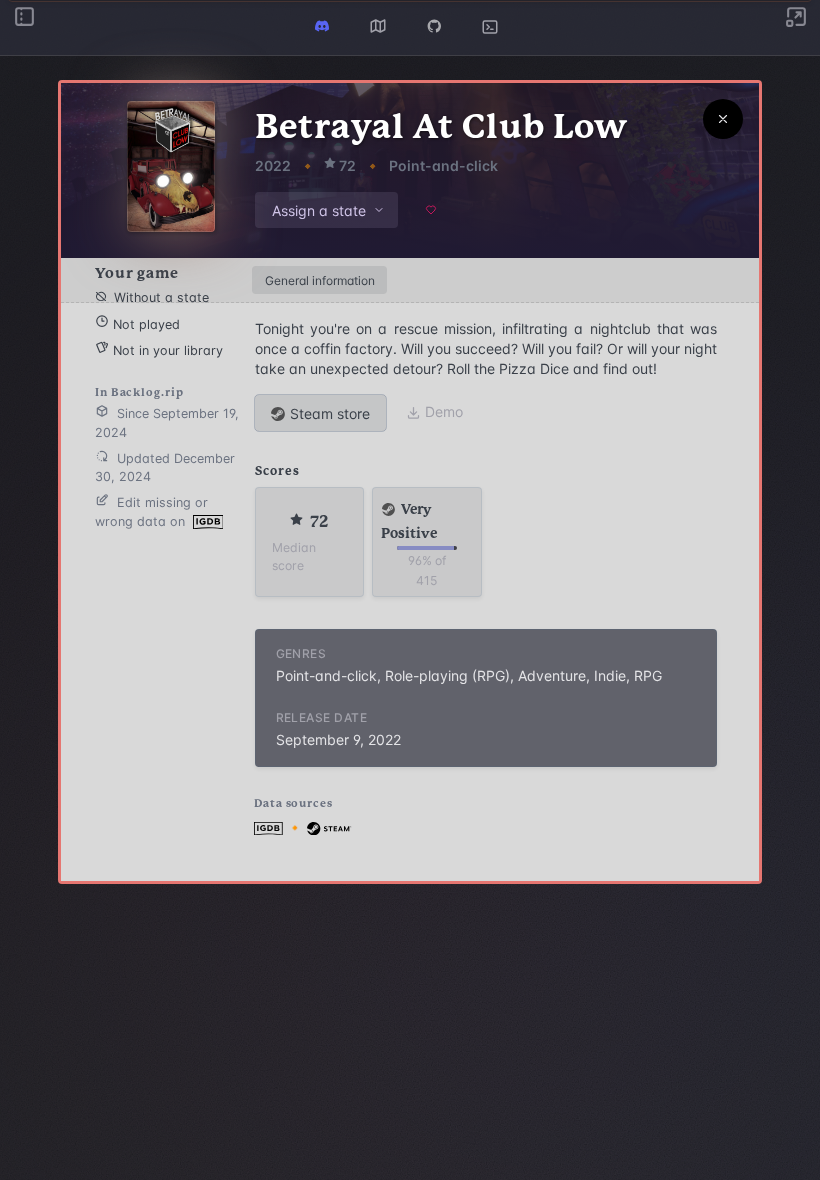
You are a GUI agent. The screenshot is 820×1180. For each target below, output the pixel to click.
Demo (444, 411)
